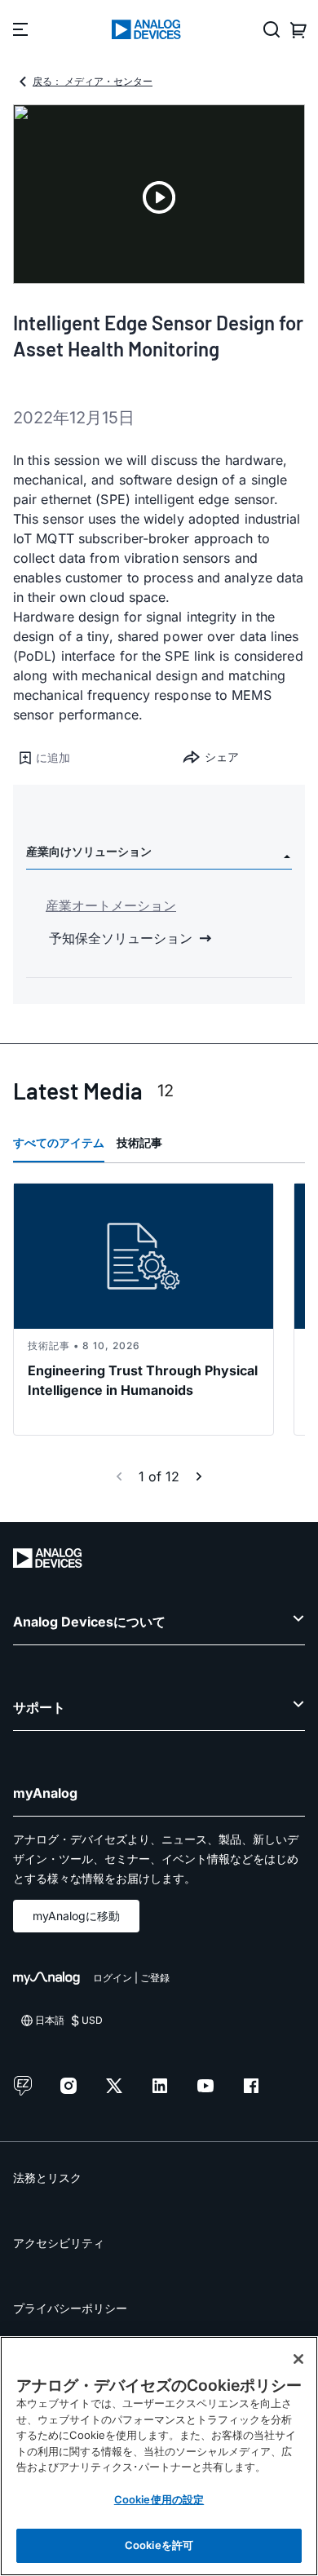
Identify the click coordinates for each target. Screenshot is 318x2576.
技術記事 (139, 1142)
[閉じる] (298, 2359)
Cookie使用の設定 (159, 2499)
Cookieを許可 (159, 2545)
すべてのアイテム (59, 1142)
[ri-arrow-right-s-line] (199, 1476)
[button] (86, 758)
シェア (222, 757)
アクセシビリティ (59, 2243)
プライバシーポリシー (70, 2308)
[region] (159, 2456)
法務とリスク (47, 2178)
